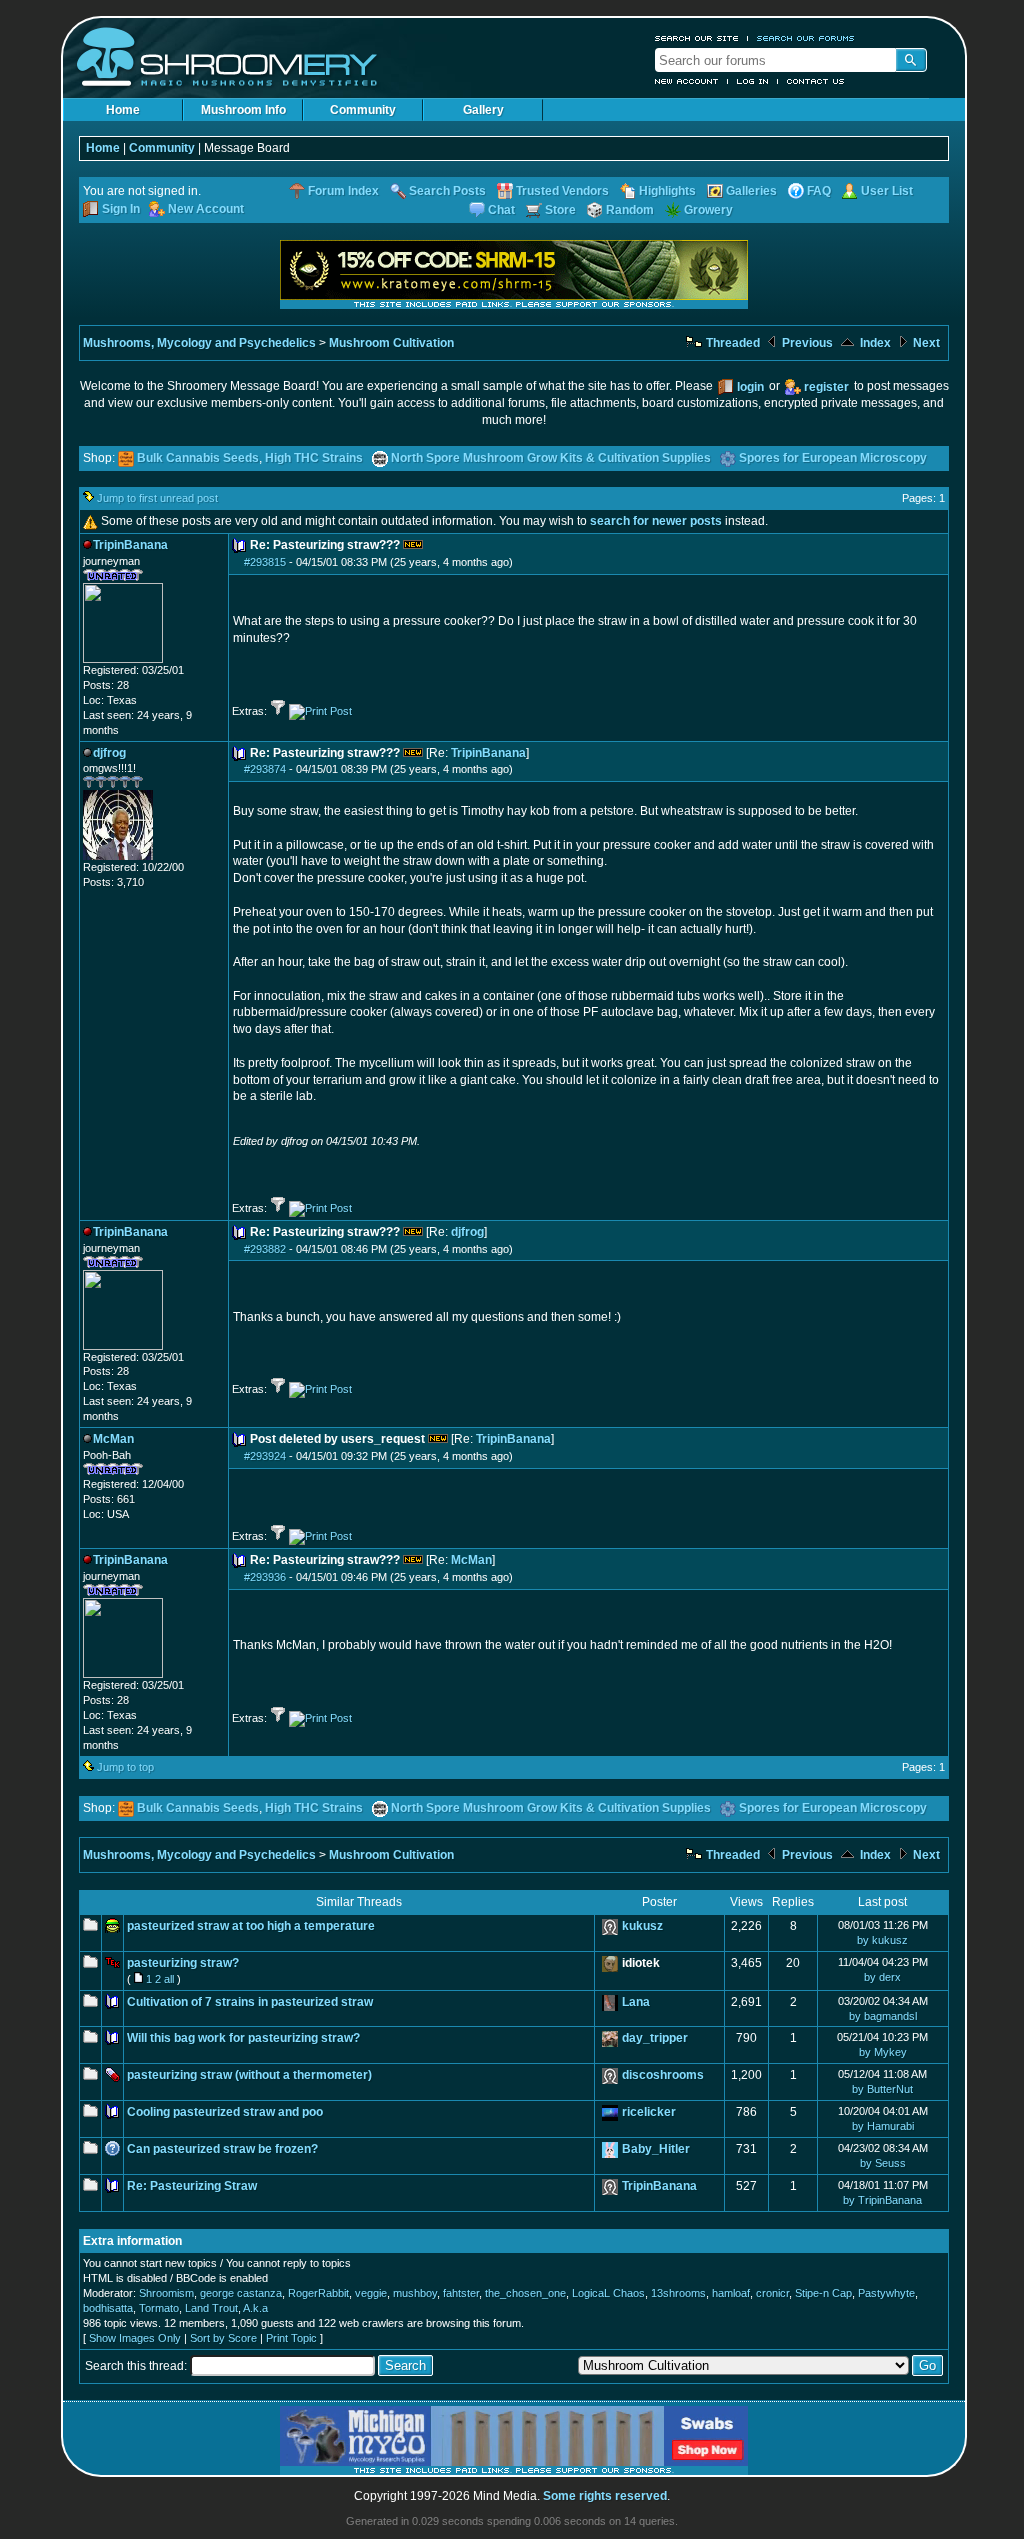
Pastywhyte (886, 2293)
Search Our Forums (806, 38)
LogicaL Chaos (608, 2293)
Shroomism (166, 2293)
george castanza (241, 2293)
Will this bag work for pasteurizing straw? (243, 2038)
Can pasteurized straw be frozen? (222, 2149)
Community (363, 110)
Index (874, 343)
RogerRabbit (318, 2293)
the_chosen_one (525, 2293)
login (750, 387)
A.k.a (255, 2308)
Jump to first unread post (157, 498)
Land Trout (211, 2308)
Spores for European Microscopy (833, 458)
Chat (501, 210)
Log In (753, 81)
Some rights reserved (605, 2496)
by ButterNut (882, 2089)
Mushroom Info (243, 110)
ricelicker (649, 2112)
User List (887, 191)
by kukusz (882, 1940)
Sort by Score (223, 2338)
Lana (636, 2002)
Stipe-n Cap (823, 2293)
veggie (371, 2293)
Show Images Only (135, 2338)
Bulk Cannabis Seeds (198, 458)
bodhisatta (108, 2308)
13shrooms (678, 2293)
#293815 (265, 562)
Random (630, 210)
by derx (882, 1977)
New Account (687, 81)
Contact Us (816, 81)
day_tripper (655, 2038)
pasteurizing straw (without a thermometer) (249, 2075)
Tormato (159, 2308)
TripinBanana (488, 753)
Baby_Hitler (656, 2149)
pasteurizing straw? (183, 1963)
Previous (806, 343)
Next (925, 343)
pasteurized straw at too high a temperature (251, 1926)
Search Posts (447, 191)
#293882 (265, 1249)
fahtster (461, 2293)
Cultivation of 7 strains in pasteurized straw (250, 2002)
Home (123, 110)
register (826, 387)
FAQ (819, 191)
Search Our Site (697, 38)
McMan (471, 1560)
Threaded (731, 343)
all (169, 1979)
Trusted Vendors (562, 191)
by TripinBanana (882, 2200)
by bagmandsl (883, 2016)
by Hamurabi (883, 2126)
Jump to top (125, 1767)
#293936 (265, 1577)
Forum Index (343, 191)
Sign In (121, 209)
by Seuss (883, 2163)
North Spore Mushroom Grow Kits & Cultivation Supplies (551, 458)
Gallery (483, 110)
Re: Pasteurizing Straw (192, 2186)
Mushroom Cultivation (391, 343)
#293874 (265, 769)
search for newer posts (656, 521)
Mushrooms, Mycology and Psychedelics (199, 343)
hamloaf (731, 2293)
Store (560, 210)
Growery (708, 210)
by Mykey (883, 2052)
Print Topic (291, 2338)
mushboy (415, 2293)
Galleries (751, 191)
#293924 (265, 1456)
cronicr (772, 2293)
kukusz (642, 1926)
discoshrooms (663, 2075)
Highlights (667, 191)
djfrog (467, 1232)
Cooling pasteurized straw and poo (225, 2112)
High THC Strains (314, 458)
